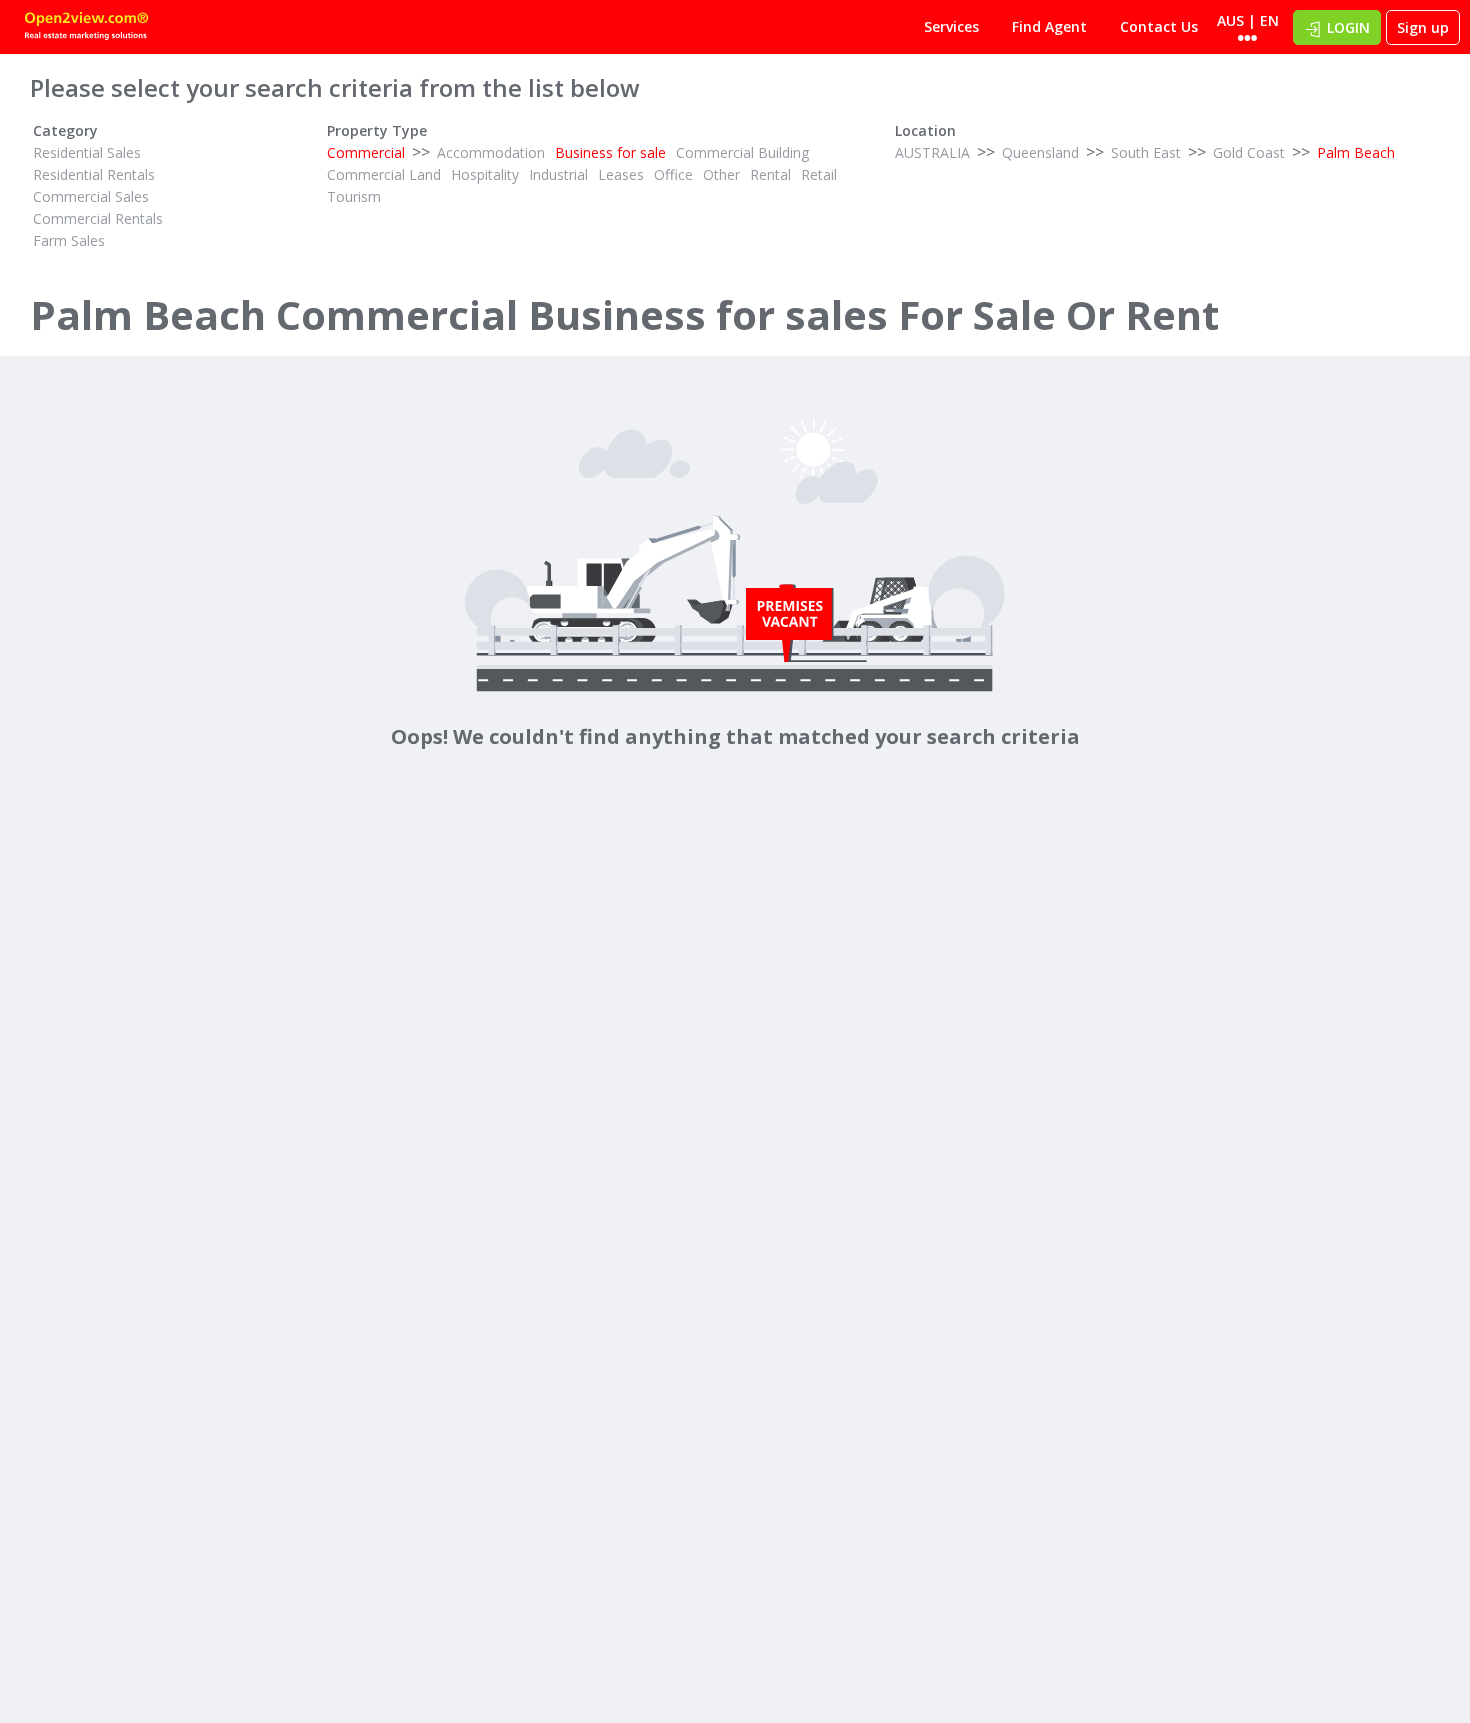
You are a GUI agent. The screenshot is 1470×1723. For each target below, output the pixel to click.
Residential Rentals (94, 174)
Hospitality (485, 174)
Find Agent (1049, 26)
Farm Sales (69, 240)
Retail (819, 174)
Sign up (1423, 27)
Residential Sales (87, 152)
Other (721, 174)
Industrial (558, 174)
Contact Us (1159, 26)
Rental (770, 174)
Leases (621, 174)
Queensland (1040, 152)
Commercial (366, 152)
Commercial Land (384, 174)
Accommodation (491, 152)
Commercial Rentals (98, 218)
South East (1146, 152)
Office (673, 174)
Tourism (354, 196)
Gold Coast (1249, 152)
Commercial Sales (91, 196)
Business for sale (610, 152)
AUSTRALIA (932, 152)
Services (951, 26)
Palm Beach (1356, 152)
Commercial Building (742, 152)
